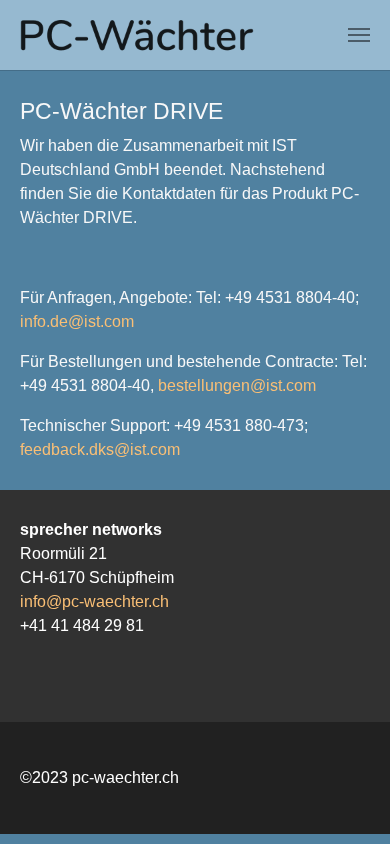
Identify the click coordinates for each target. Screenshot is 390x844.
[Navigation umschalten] (359, 35)
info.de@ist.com (77, 321)
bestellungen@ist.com (237, 385)
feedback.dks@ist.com (100, 449)
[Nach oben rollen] (346, 800)
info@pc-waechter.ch (94, 601)
